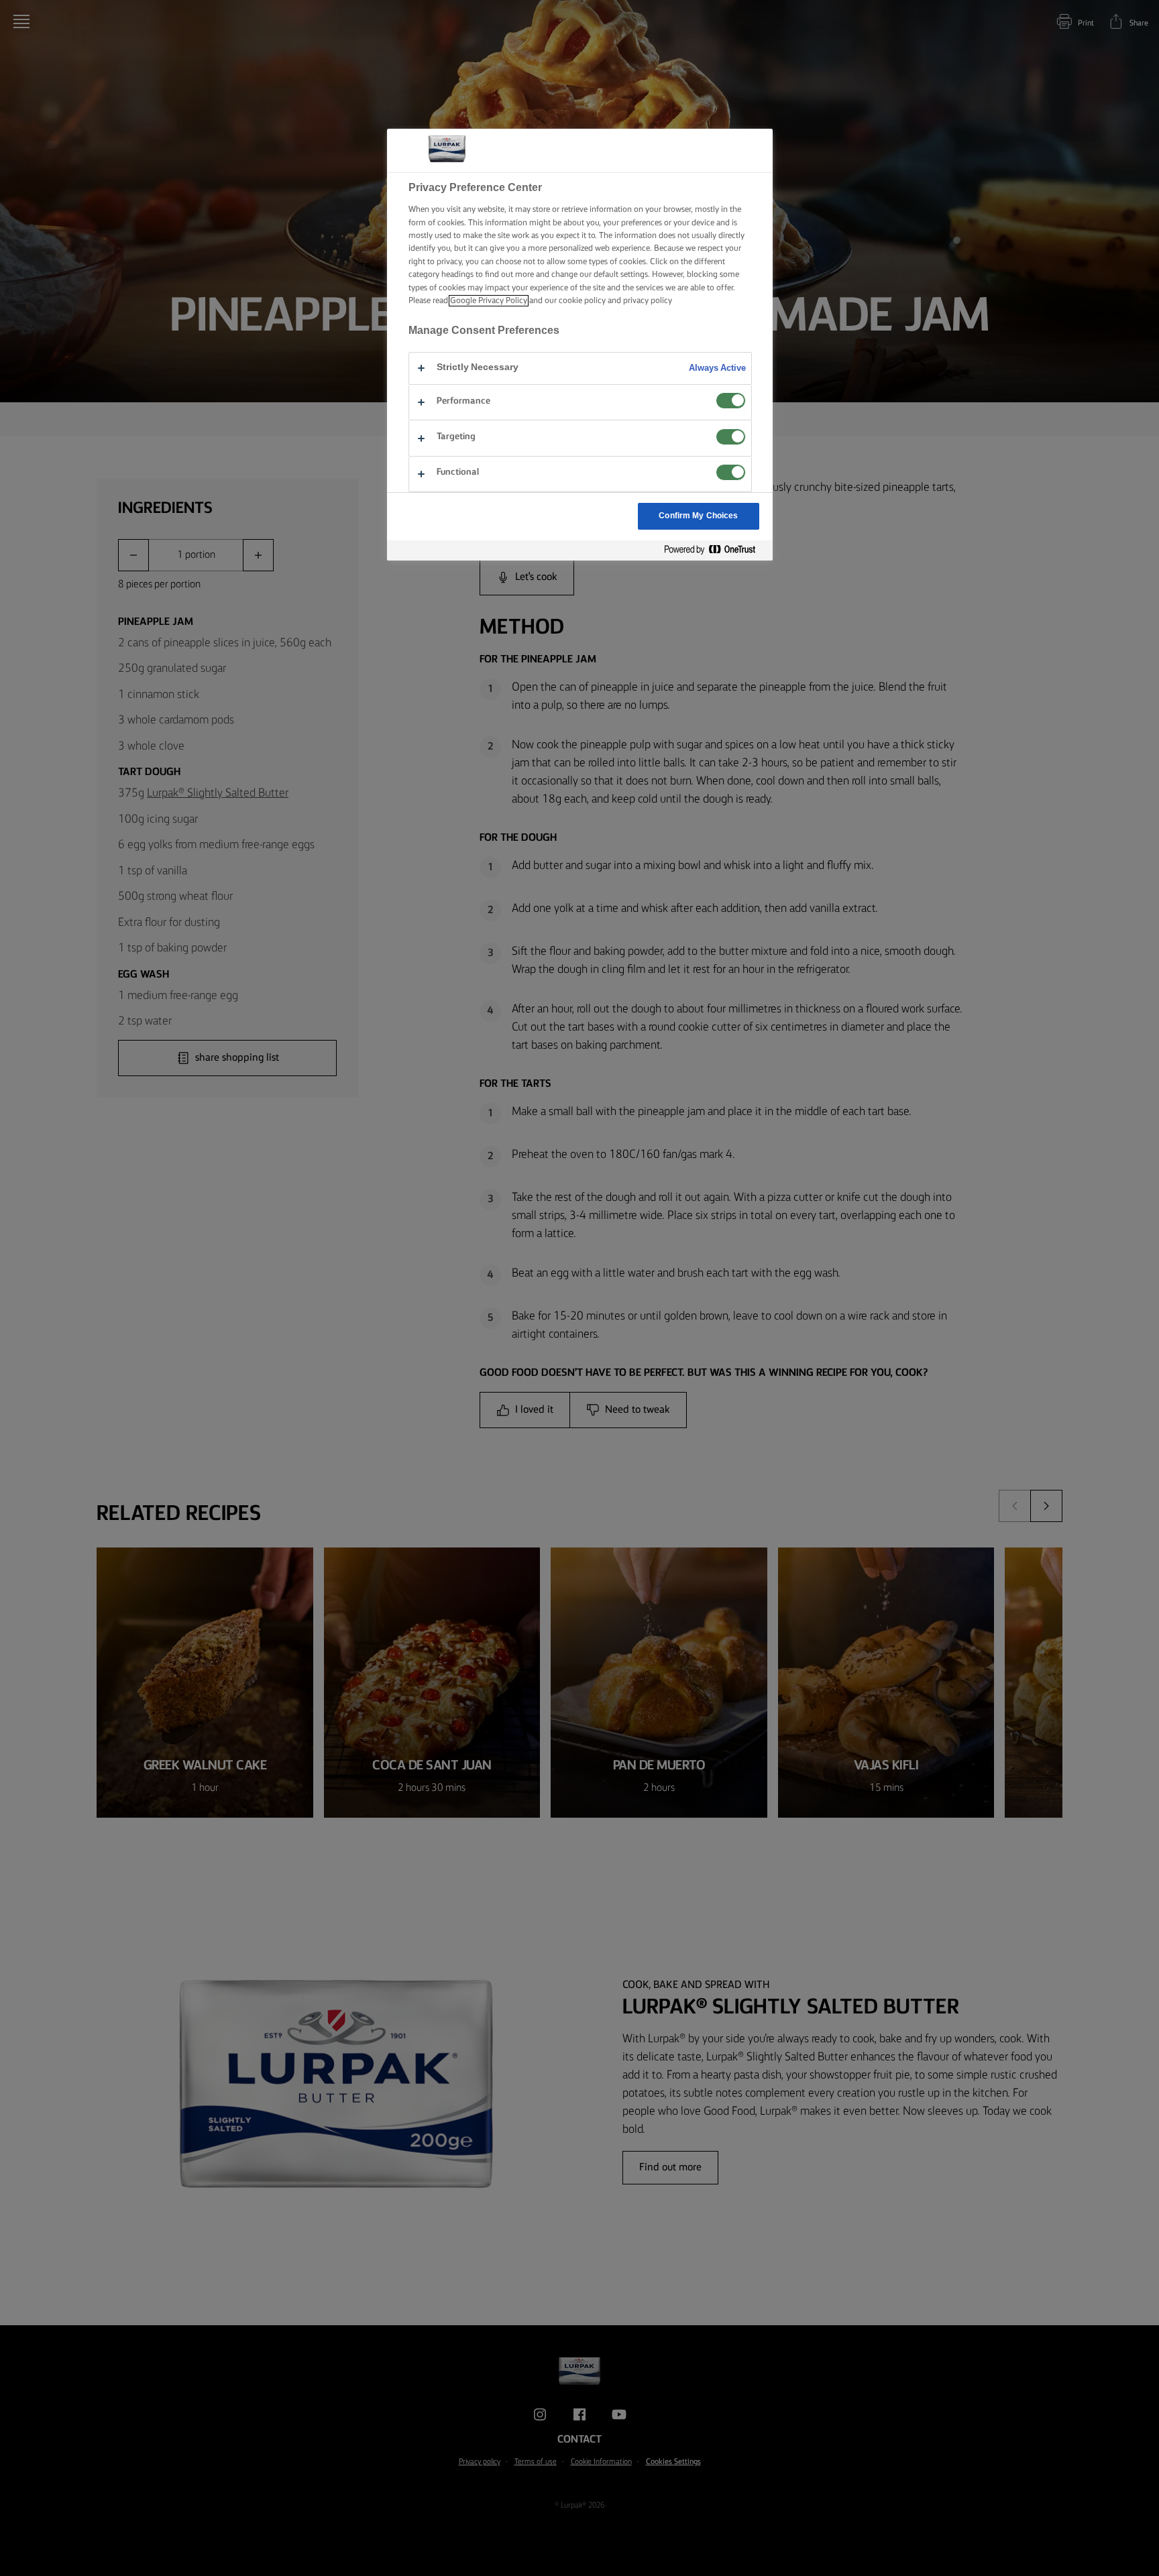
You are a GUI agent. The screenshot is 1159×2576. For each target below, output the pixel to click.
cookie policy (582, 301)
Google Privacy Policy (489, 301)
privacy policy (648, 301)
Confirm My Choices (698, 516)
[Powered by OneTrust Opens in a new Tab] (715, 550)
